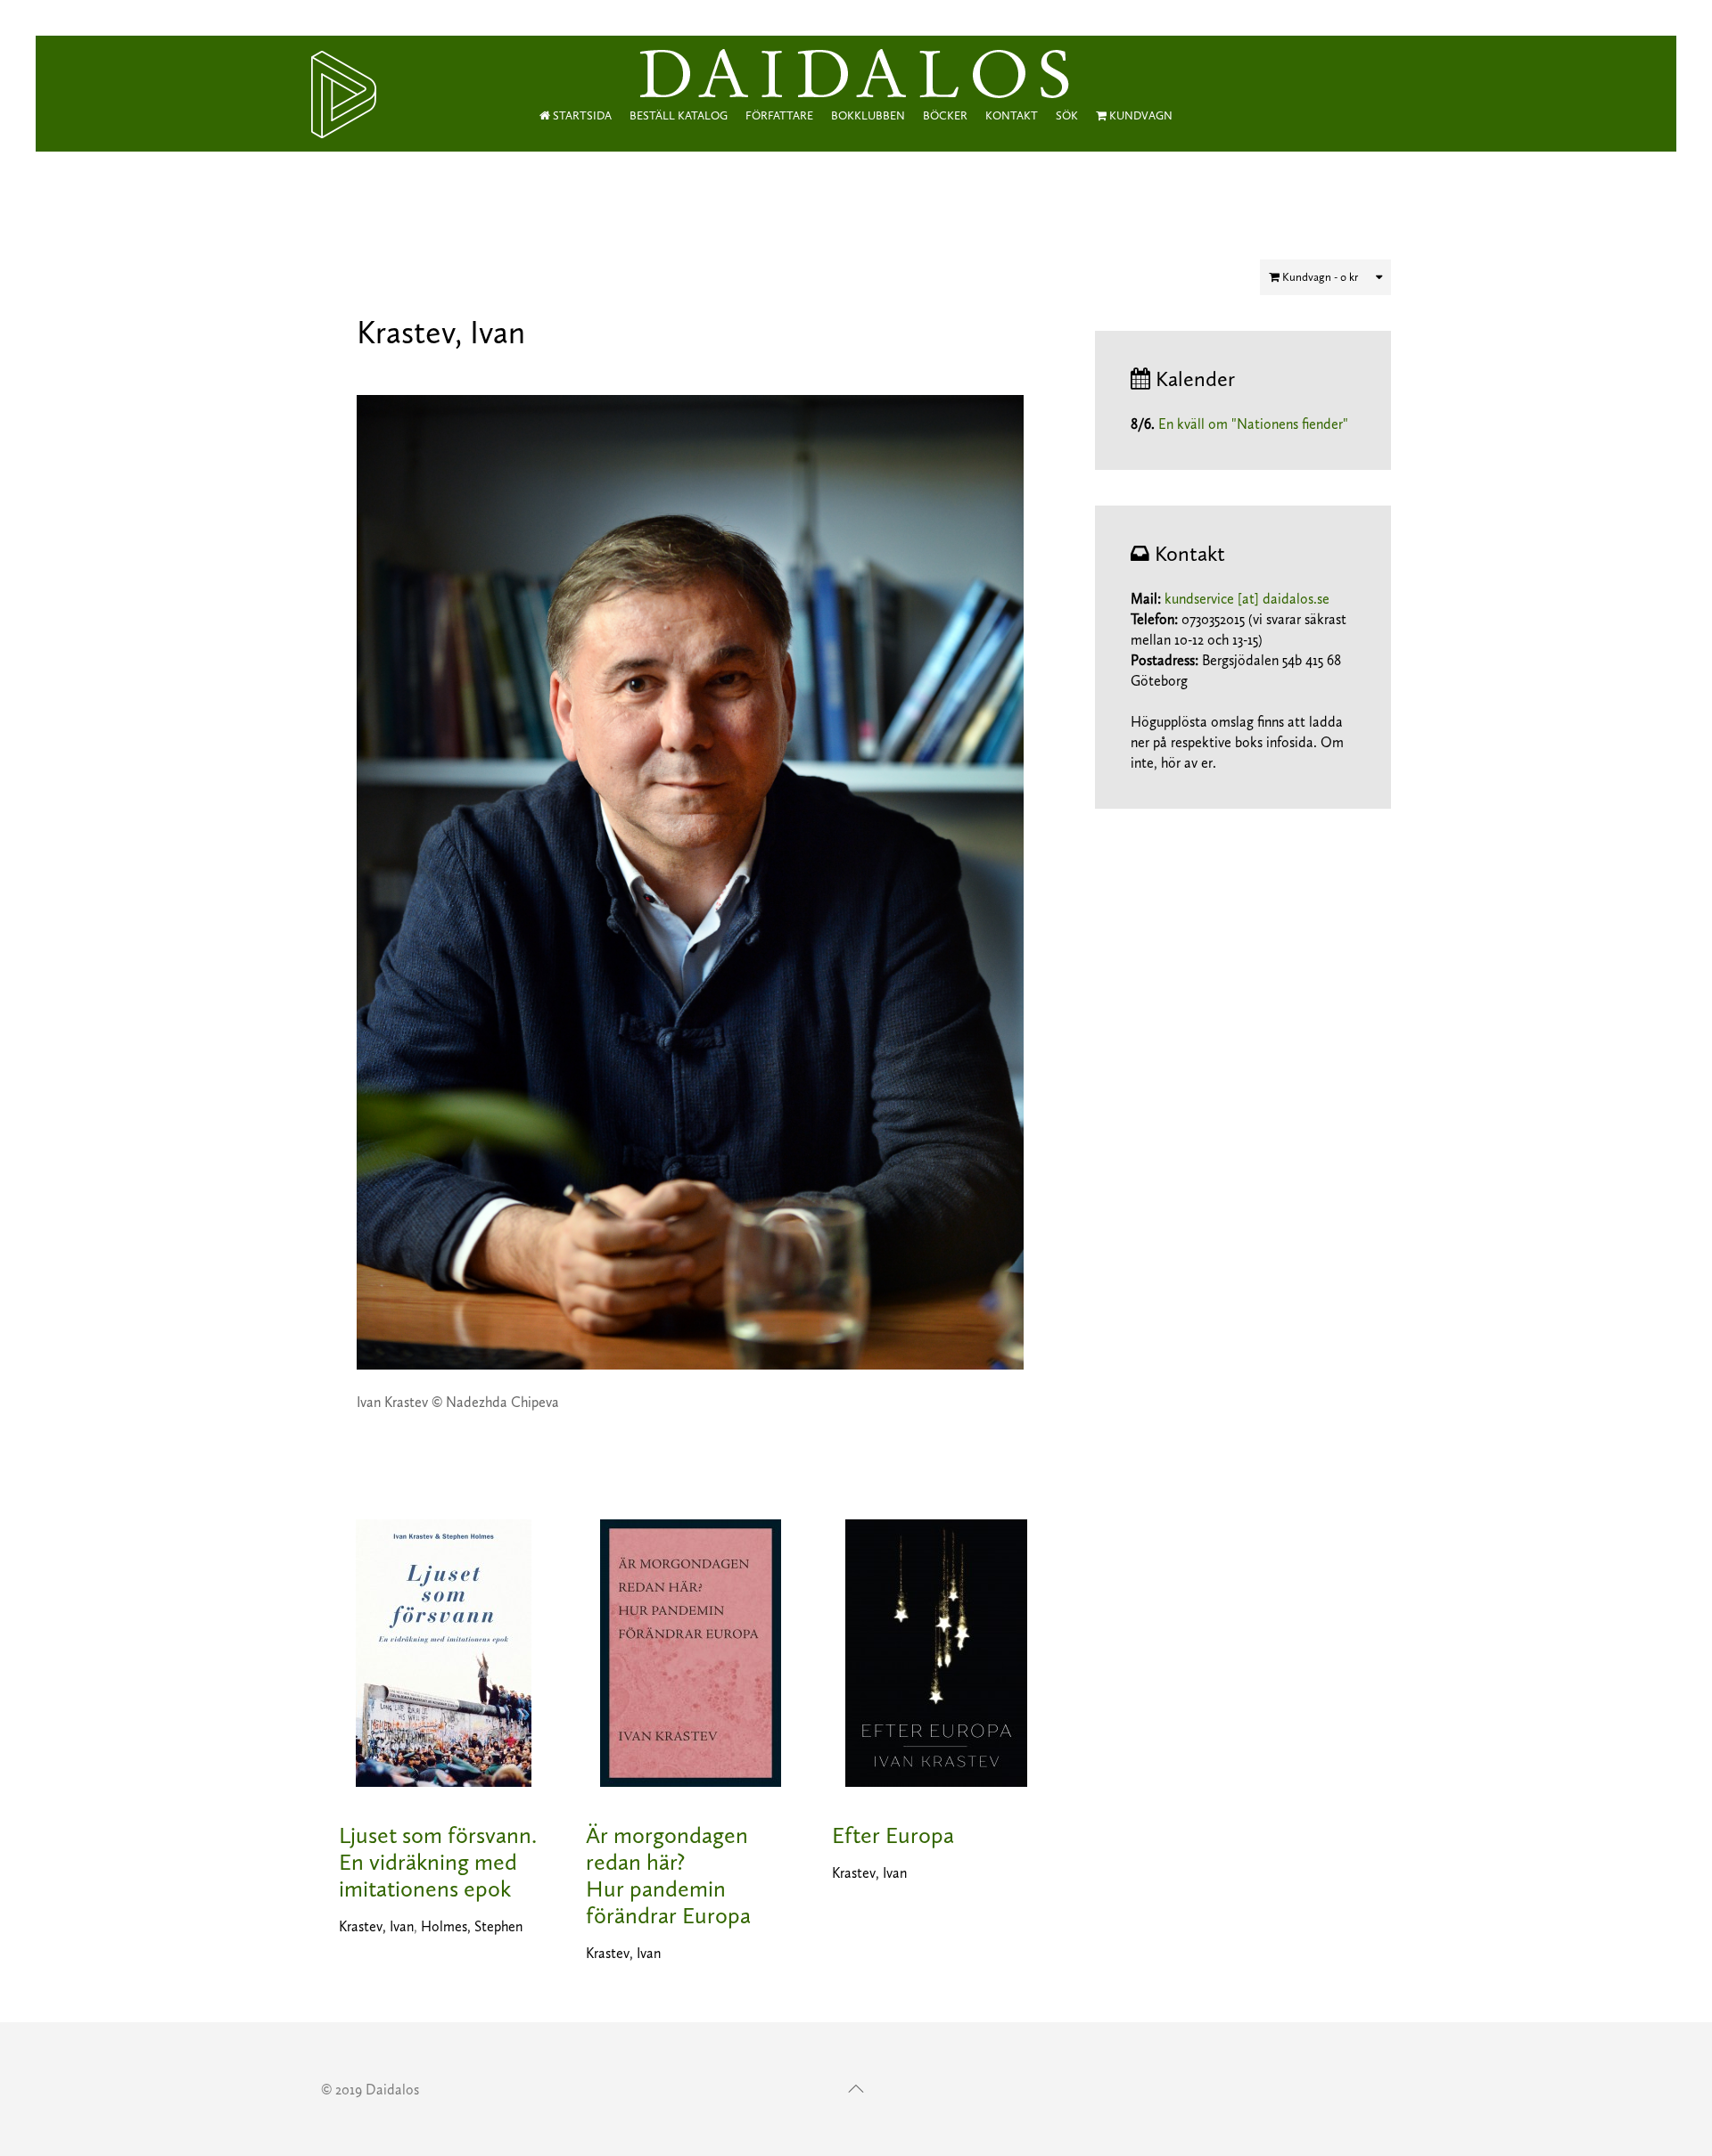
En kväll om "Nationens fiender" (1253, 424)
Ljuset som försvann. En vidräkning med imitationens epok (438, 1862)
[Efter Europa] (936, 1651)
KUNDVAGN (1140, 115)
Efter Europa (893, 1835)
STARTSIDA (581, 115)
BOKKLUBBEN (868, 115)
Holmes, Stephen (472, 1926)
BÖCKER (945, 115)
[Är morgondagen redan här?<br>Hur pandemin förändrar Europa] (691, 1651)
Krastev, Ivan (376, 1926)
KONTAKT (1012, 115)
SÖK (1067, 115)
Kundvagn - (1319, 277)
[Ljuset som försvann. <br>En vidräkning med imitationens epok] (444, 1651)
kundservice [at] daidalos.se (1247, 599)
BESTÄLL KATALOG (679, 115)
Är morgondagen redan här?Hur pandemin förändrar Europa (668, 1876)
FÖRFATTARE (779, 115)
